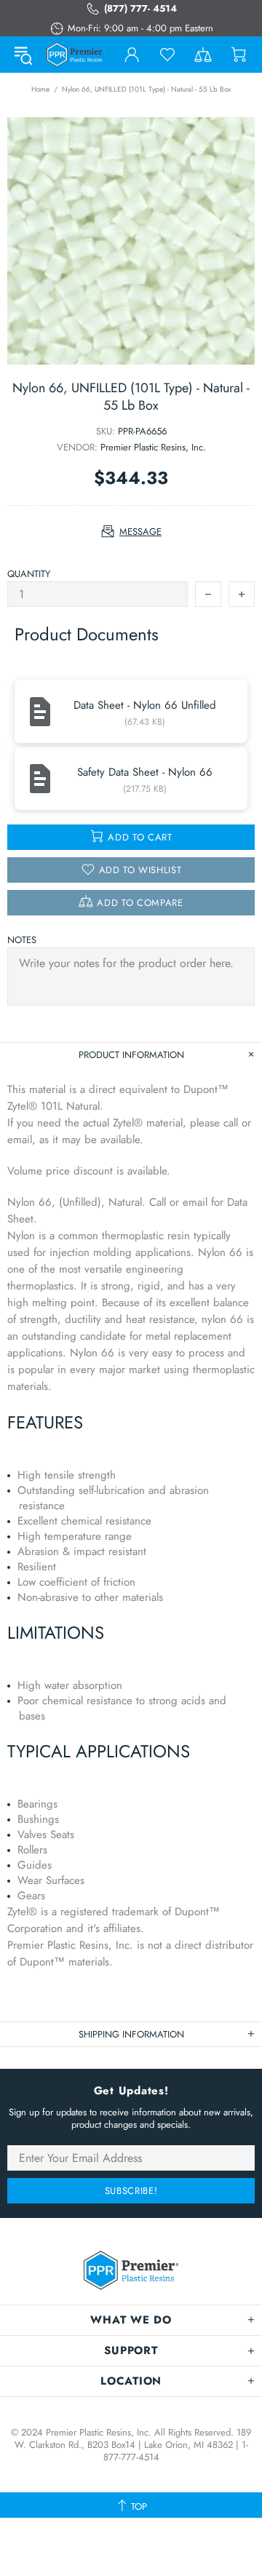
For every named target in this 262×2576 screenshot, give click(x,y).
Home (40, 89)
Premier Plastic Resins (76, 54)
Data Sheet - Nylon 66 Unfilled (145, 705)
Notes (22, 940)
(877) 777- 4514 (140, 8)
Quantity (29, 574)
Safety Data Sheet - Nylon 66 (145, 772)
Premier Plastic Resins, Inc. (153, 447)
